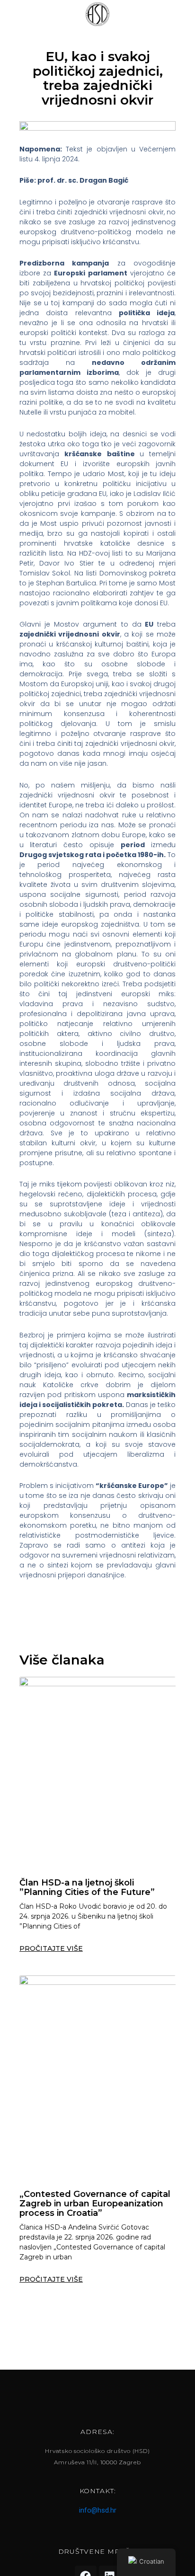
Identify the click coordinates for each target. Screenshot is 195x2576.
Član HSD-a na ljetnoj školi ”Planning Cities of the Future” (87, 1887)
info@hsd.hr (98, 2510)
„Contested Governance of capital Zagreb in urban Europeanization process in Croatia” (95, 2204)
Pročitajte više (51, 1948)
